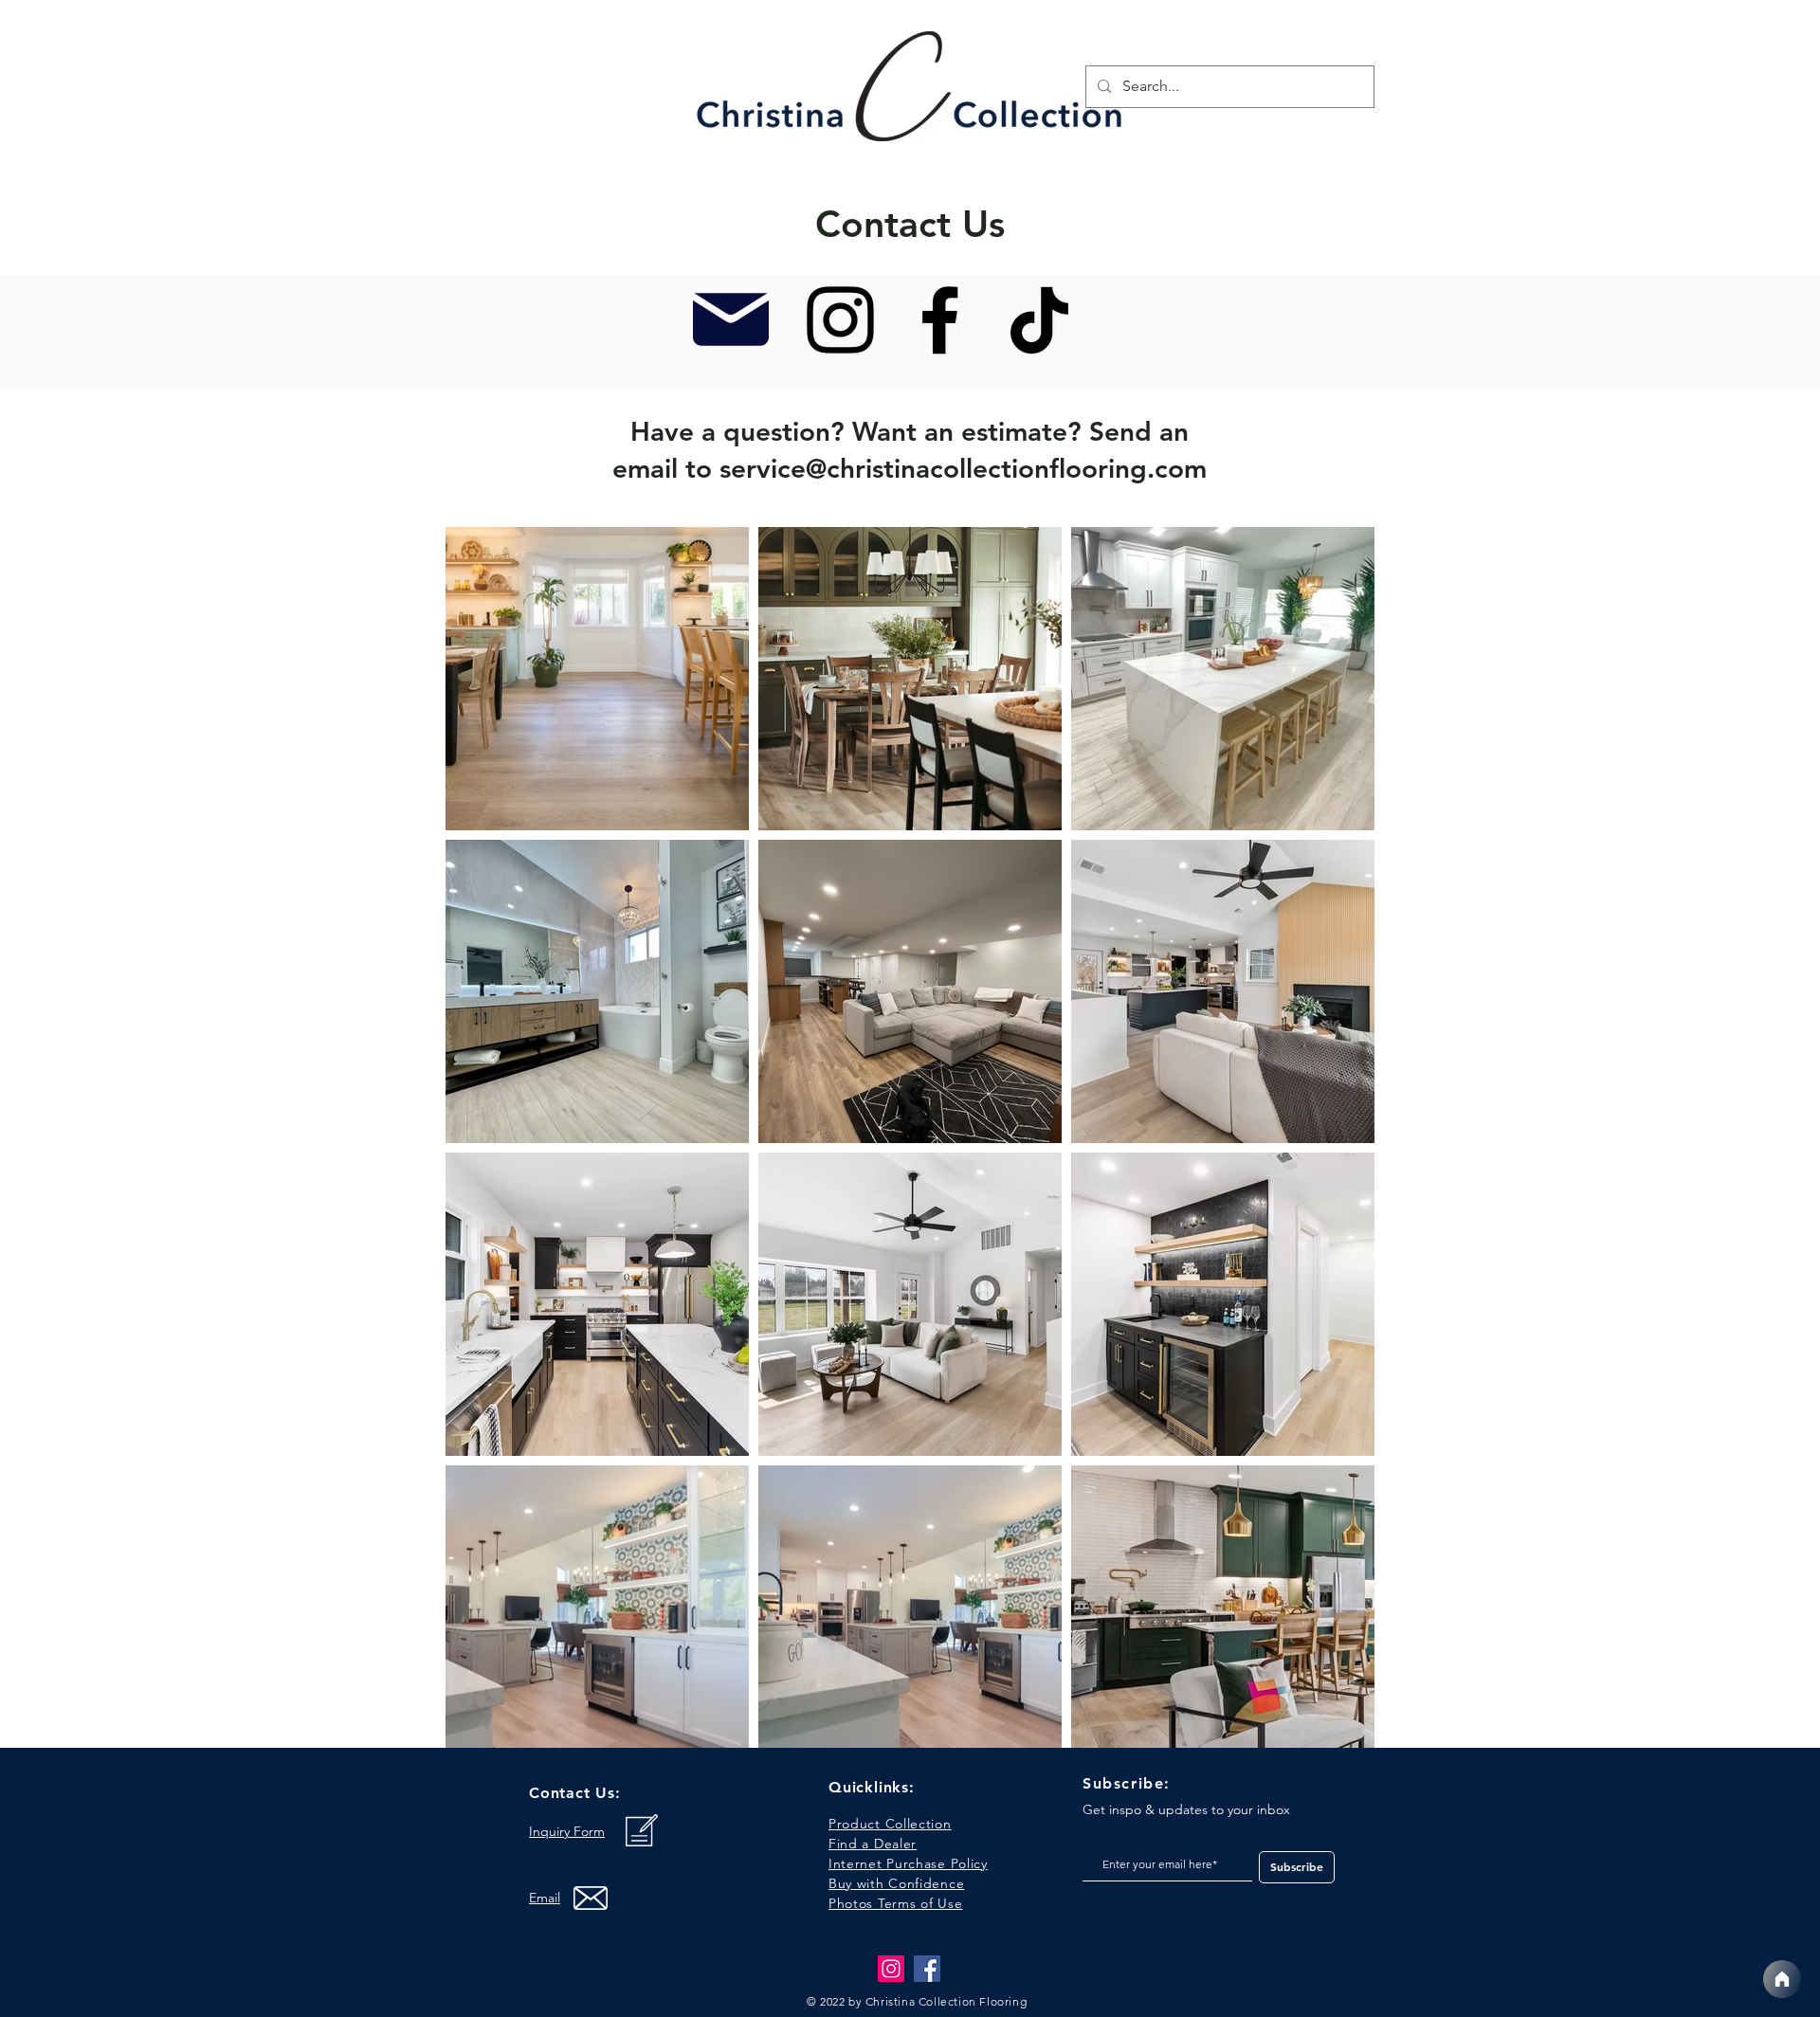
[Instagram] (840, 320)
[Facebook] (940, 320)
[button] (895, 1903)
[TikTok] (1039, 320)
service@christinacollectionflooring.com (963, 468)
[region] (911, 91)
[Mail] (730, 319)
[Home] (1782, 1979)
